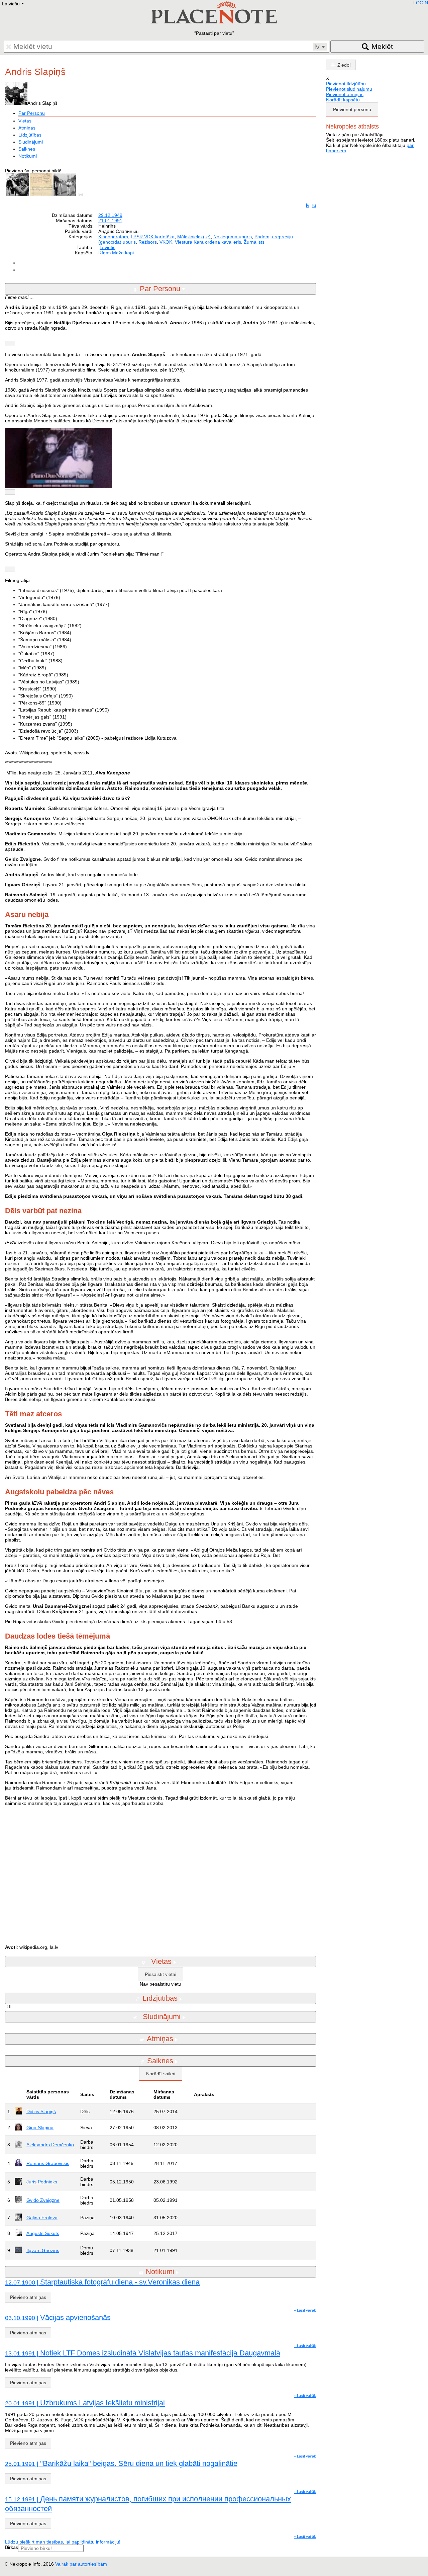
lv (308, 205)
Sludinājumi (31, 142)
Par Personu (32, 113)
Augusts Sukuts (43, 2233)
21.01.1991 (110, 221)
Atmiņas (27, 128)
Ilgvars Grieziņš (43, 2250)
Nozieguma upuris (233, 237)
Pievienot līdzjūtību (346, 84)
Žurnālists (254, 242)
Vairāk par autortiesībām (81, 2564)
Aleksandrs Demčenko (50, 2145)
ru (314, 205)
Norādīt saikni (161, 2074)
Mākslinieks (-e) (194, 237)
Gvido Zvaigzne (43, 2200)
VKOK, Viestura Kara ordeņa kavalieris (200, 242)
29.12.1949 (110, 215)
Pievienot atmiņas (345, 94)
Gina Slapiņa (40, 2128)
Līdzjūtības (30, 135)
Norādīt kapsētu (343, 100)
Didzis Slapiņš (41, 2111)
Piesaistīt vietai (160, 1974)
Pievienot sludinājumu (349, 89)
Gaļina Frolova (42, 2218)
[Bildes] (82, 194)
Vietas (25, 121)
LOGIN (421, 3)
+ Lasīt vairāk (305, 2310)
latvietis (108, 247)
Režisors (148, 242)
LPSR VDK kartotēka (153, 237)
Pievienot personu (352, 109)
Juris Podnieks (42, 2182)
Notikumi (28, 156)
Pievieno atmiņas (28, 2297)
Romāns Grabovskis (48, 2163)
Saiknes (27, 149)
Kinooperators (113, 237)
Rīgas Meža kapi (116, 253)
